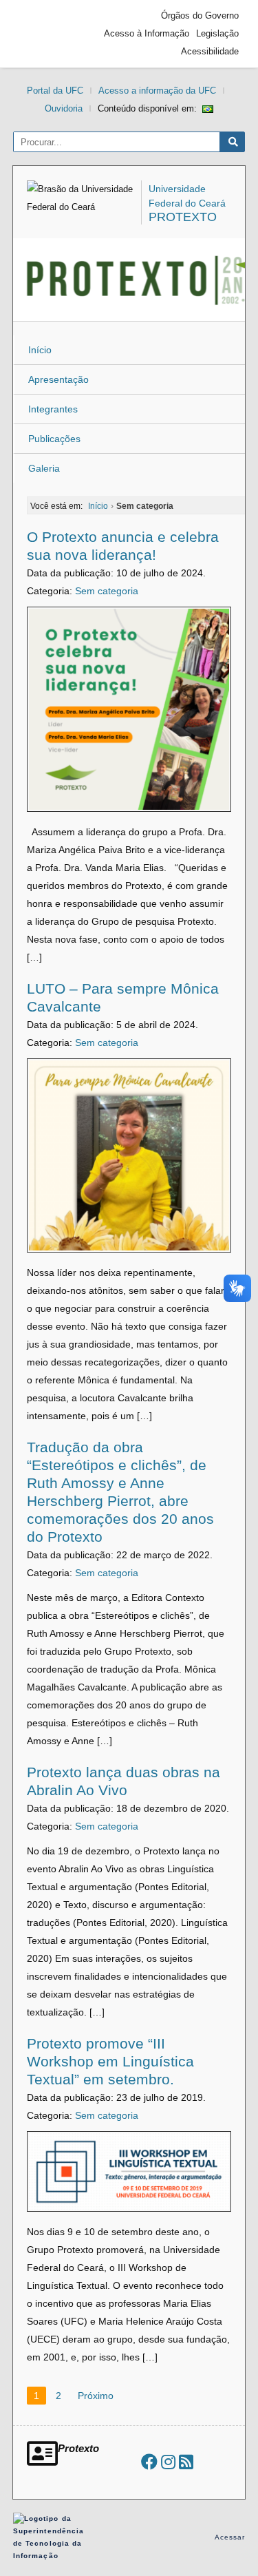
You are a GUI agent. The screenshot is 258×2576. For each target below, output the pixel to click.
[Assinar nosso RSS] (186, 2462)
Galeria (44, 468)
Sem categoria (107, 591)
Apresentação (58, 379)
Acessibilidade (210, 51)
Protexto (183, 217)
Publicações (54, 439)
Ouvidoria (64, 108)
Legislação (217, 33)
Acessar (230, 2537)
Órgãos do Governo (200, 15)
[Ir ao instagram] (168, 2462)
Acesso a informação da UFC (157, 91)
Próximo (96, 2396)
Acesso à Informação (147, 33)
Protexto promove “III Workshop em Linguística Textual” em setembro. (110, 2061)
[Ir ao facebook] (149, 2462)
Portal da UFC (55, 91)
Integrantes (53, 409)
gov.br (44, 34)
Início (40, 350)
